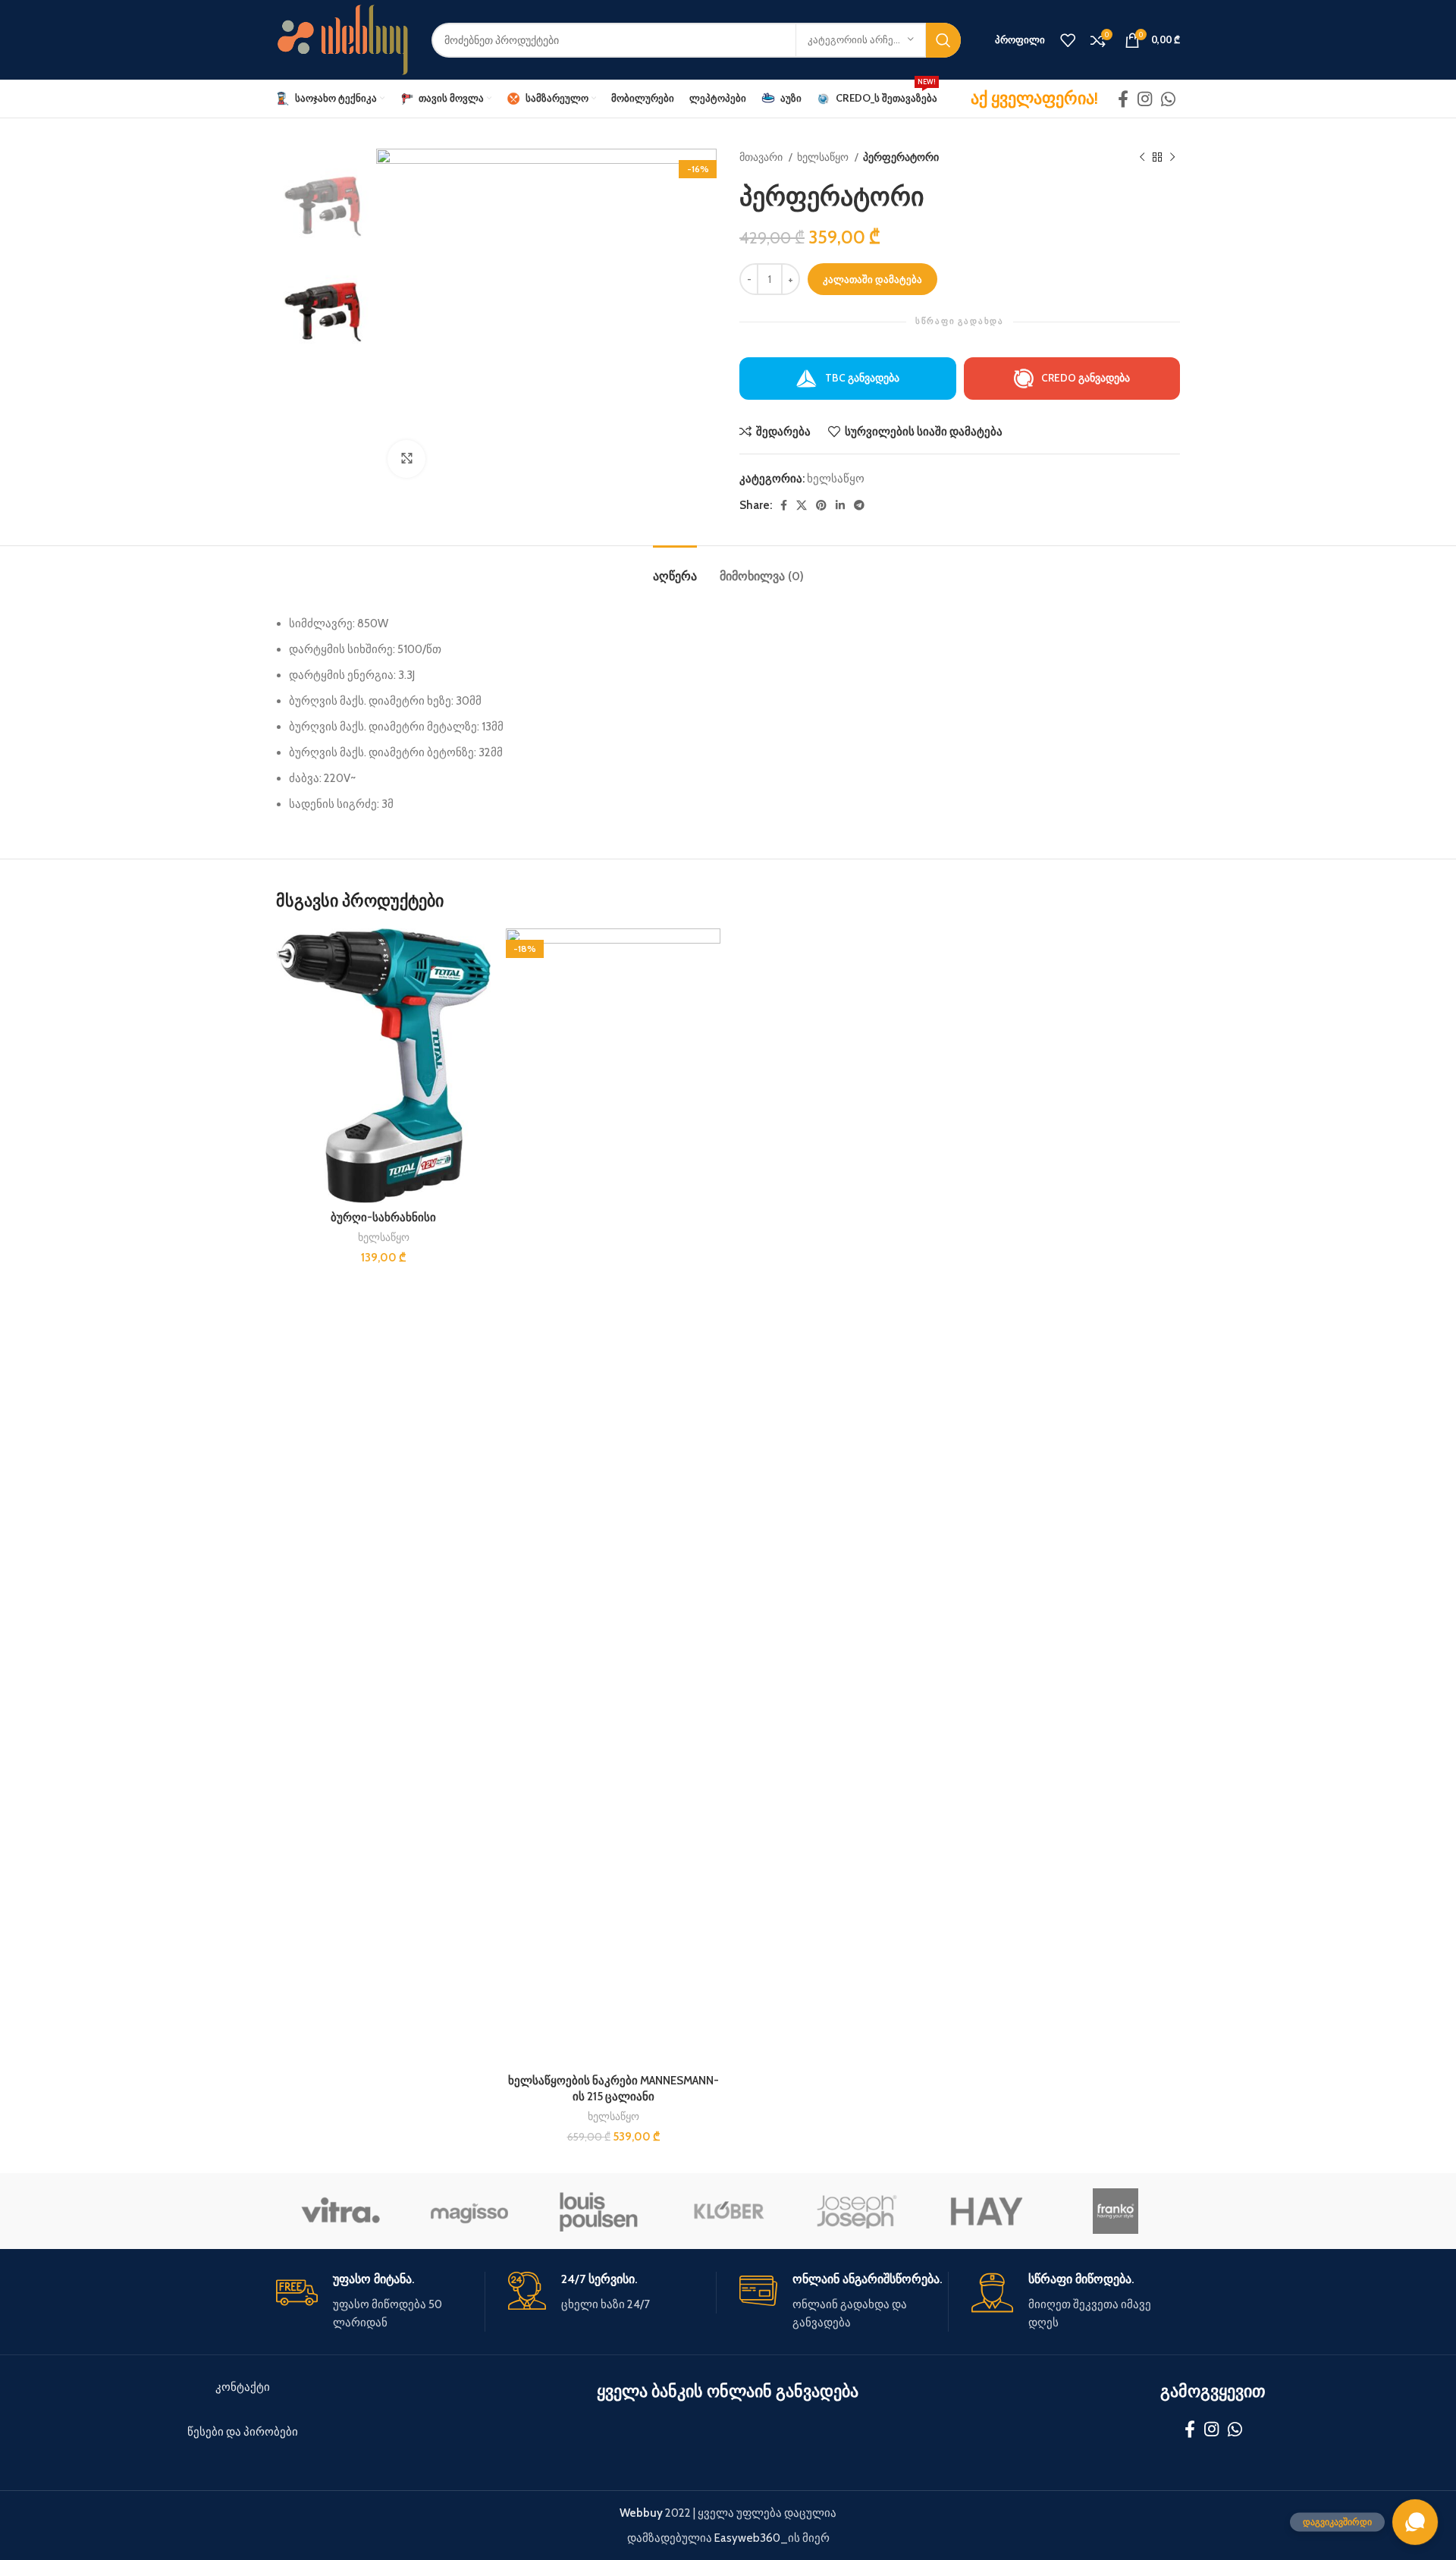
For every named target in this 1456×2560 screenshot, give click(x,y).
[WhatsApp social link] (1168, 99)
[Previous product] (1142, 157)
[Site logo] (342, 39)
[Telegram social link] (859, 505)
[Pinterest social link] (821, 505)
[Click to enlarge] (406, 459)
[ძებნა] (943, 40)
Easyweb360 (747, 2538)
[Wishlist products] (1068, 40)
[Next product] (1172, 157)
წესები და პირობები (243, 2432)
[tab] (675, 569)
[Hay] (986, 2211)
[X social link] (802, 505)
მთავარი (762, 157)
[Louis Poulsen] (599, 2211)
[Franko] (1116, 2211)
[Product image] (383, 1066)
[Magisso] (469, 2211)
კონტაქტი (243, 2387)
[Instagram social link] (1145, 99)
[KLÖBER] (728, 2211)
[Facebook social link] (1123, 99)
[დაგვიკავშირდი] (1415, 2522)
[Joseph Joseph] (857, 2211)
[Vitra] (340, 2211)
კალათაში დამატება (872, 279)
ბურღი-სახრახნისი (383, 1217)
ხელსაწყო (824, 157)
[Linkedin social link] (840, 505)
